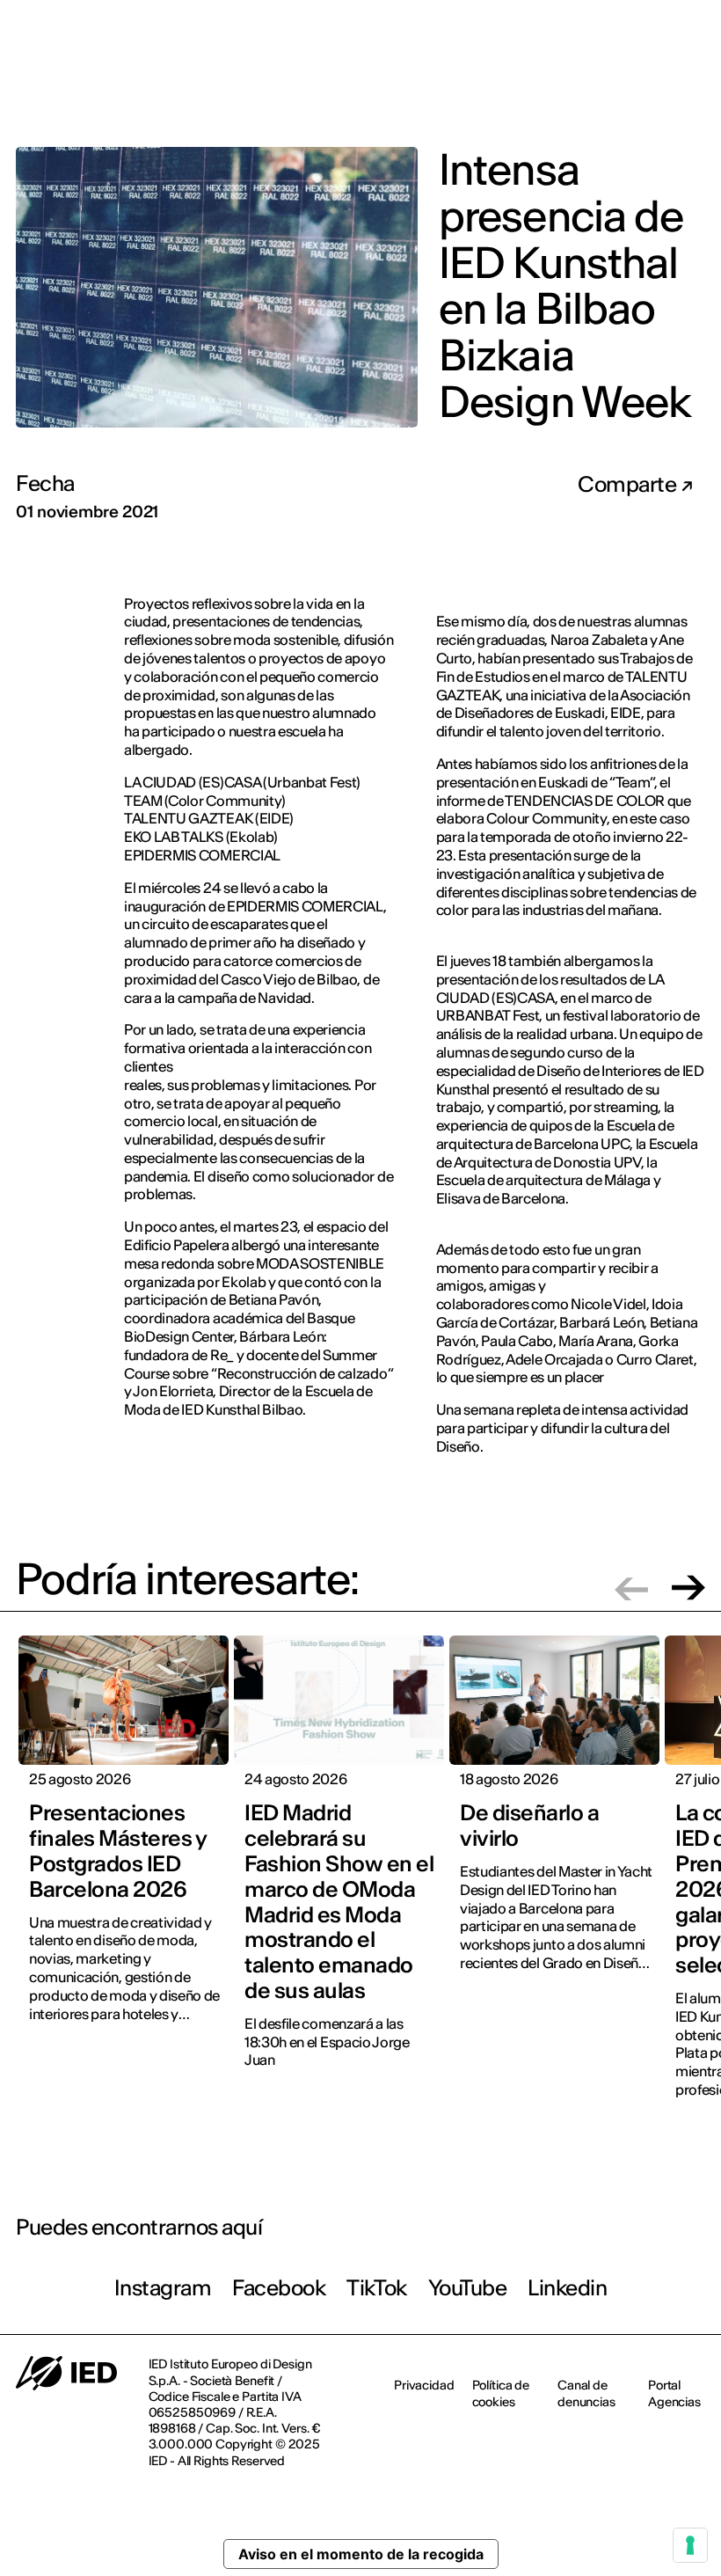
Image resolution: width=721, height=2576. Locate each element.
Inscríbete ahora (477, 85)
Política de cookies (501, 2393)
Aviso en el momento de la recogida (361, 2554)
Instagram (163, 2288)
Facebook (279, 2288)
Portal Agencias (674, 2393)
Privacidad (424, 2385)
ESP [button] (672, 26)
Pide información (608, 84)
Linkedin (567, 2288)
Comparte (629, 485)
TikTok (376, 2288)
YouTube (468, 2288)
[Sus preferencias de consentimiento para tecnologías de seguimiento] (690, 2545)
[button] (631, 1588)
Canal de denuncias (586, 2393)
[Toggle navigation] (694, 86)
